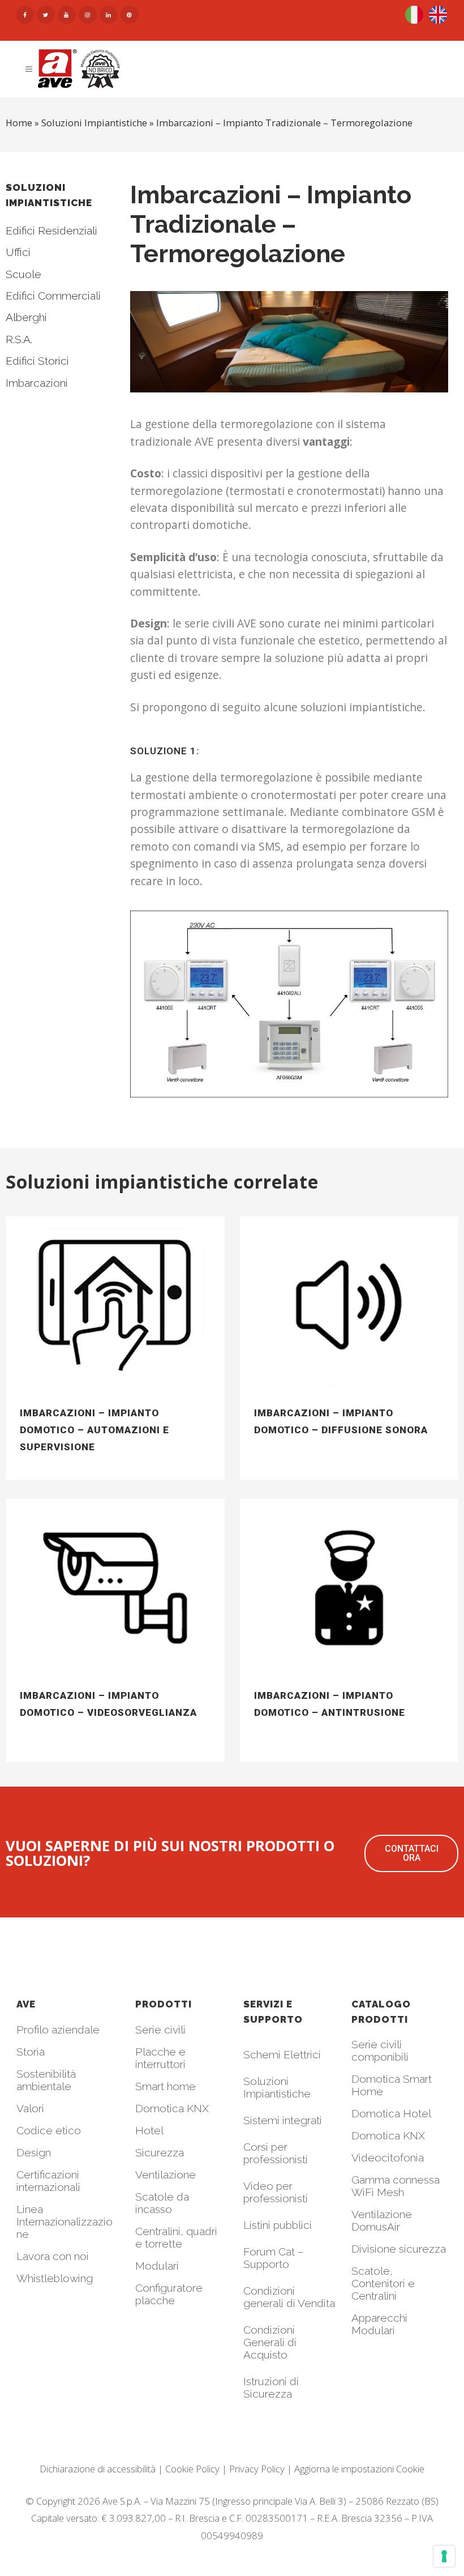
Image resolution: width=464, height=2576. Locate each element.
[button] (411, 1853)
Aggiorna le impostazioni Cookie (359, 2469)
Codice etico (49, 2130)
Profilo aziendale (58, 2030)
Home (19, 123)
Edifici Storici (37, 361)
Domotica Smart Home (392, 2085)
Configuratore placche (169, 2294)
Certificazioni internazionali (48, 2181)
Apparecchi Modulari (379, 2324)
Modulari (157, 2266)
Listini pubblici (278, 2225)
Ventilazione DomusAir (382, 2220)
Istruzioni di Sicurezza (271, 2387)
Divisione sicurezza (399, 2249)
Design (34, 2152)
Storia (31, 2052)
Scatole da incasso (162, 2203)
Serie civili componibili (380, 2050)
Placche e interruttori (160, 2058)
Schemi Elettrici (282, 2054)
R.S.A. (19, 339)
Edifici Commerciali (53, 296)
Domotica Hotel (391, 2113)
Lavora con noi (53, 2256)
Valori (30, 2108)
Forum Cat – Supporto (274, 2258)
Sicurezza (160, 2152)
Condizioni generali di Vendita (289, 2297)
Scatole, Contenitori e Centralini (383, 2283)
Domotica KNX (172, 2108)
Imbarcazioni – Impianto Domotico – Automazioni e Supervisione (94, 1430)
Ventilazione (166, 2175)
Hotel (149, 2130)
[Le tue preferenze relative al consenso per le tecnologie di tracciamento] (444, 2556)
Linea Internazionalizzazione (65, 2222)
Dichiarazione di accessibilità (98, 2469)
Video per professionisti (276, 2192)
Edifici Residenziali (51, 230)
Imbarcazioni (37, 383)
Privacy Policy (257, 2469)
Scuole (23, 274)
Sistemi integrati (283, 2120)
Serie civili (160, 2030)
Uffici (18, 252)
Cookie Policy (192, 2469)
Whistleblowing (55, 2278)
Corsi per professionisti (276, 2153)
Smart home (166, 2086)
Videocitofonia (388, 2158)
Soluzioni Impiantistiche (277, 2087)
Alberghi (26, 317)
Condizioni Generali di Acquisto (270, 2342)
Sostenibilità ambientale (46, 2080)
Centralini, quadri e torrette (176, 2237)
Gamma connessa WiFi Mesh (396, 2186)
